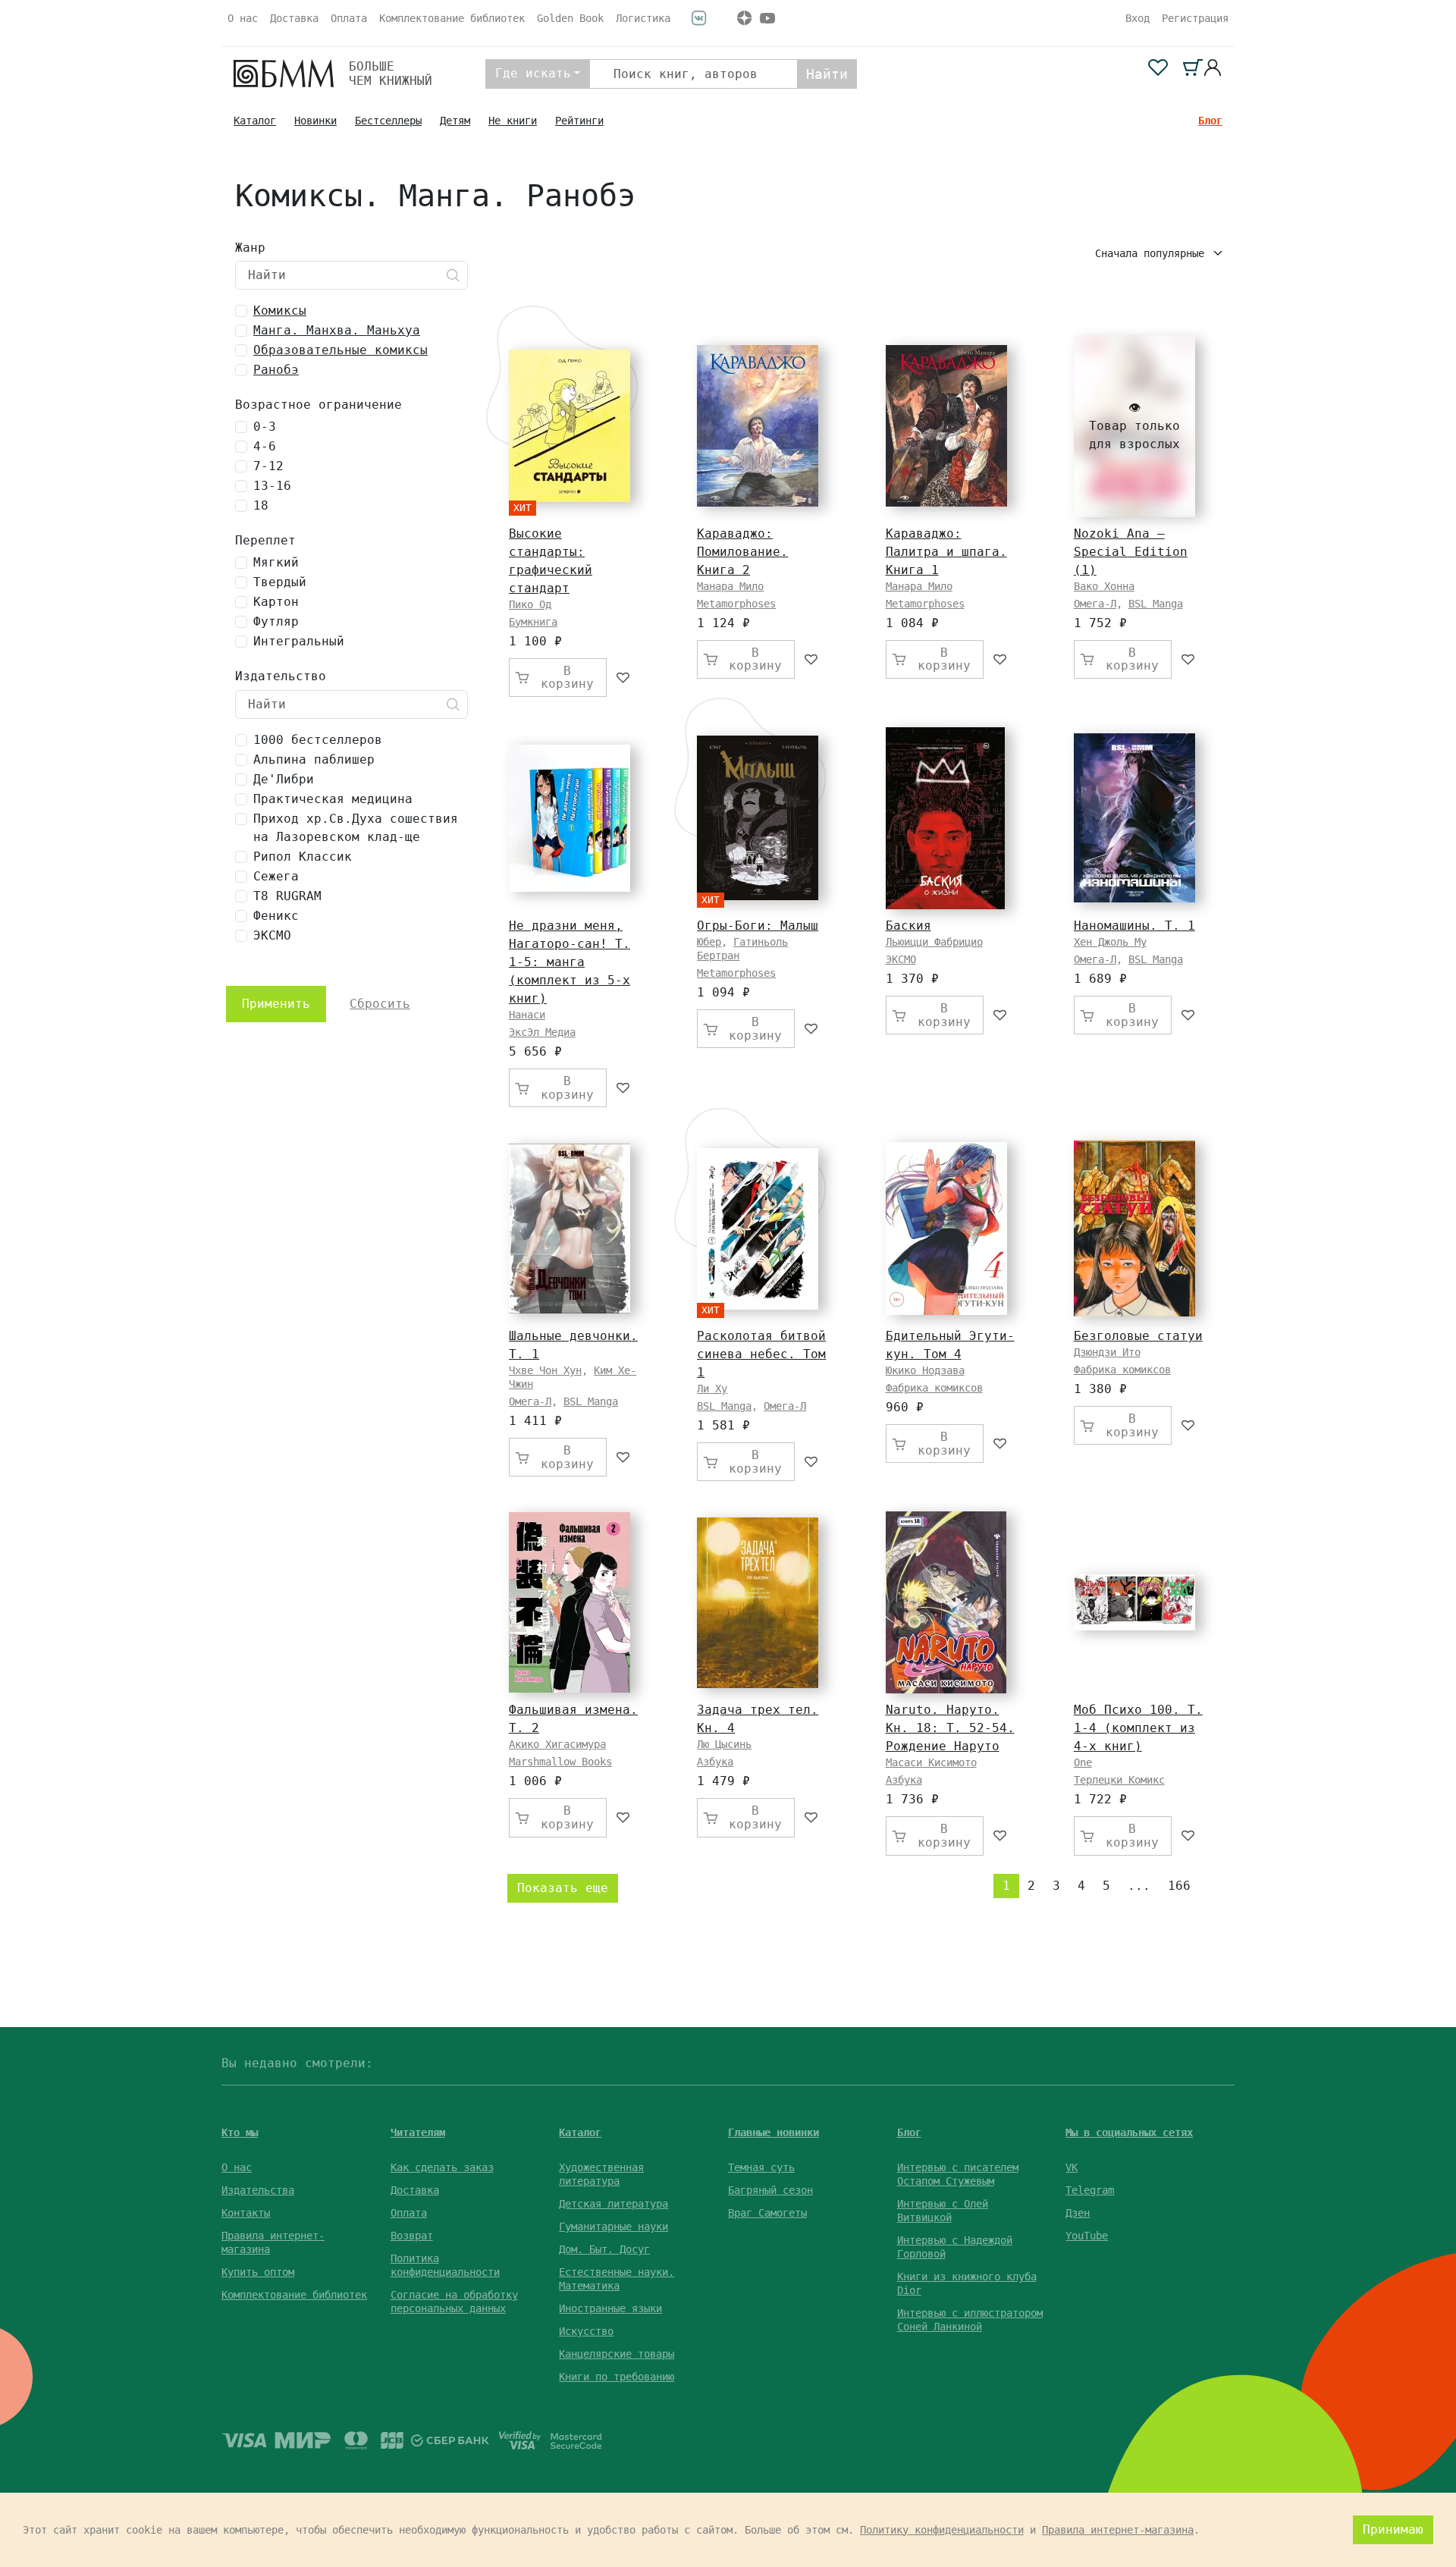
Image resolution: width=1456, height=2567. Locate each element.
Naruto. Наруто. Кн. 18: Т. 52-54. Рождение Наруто (950, 1728)
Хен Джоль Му (1110, 942)
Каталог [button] (580, 2132)
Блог (1210, 121)
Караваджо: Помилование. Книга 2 (742, 552)
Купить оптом (258, 2272)
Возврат (412, 2236)
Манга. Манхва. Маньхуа (337, 330)
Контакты (246, 2213)
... (1139, 1886)
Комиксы (280, 311)
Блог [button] (909, 2132)
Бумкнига (533, 622)
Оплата (349, 18)
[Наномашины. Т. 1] (1134, 818)
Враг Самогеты (767, 2213)
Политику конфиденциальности (942, 2530)
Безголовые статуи (1138, 1336)
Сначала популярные (1153, 253)
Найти (827, 74)
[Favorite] (624, 678)
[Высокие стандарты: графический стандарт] (570, 426)
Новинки (315, 121)
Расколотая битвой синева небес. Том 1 (761, 1354)
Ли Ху (712, 1389)
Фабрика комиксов (934, 1388)
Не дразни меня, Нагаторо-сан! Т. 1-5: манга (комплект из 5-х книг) (570, 962)
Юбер (709, 942)
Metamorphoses (736, 604)
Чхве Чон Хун (545, 1370)
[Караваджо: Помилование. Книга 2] (758, 426)
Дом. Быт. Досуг (604, 2249)
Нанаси (527, 1015)
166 (1179, 1886)
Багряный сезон (770, 2190)
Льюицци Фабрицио (934, 942)
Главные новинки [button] (773, 2132)
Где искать (533, 73)
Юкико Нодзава (925, 1370)
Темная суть (761, 2167)
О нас (243, 18)
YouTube (1087, 2236)
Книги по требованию (617, 2377)
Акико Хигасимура (557, 1744)
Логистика (643, 18)
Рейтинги (579, 121)
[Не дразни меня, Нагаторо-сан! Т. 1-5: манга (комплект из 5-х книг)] (570, 818)
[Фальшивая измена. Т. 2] (570, 1602)
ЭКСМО (901, 959)
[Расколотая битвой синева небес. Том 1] (758, 1229)
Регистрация (1195, 18)
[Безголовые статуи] (1134, 1229)
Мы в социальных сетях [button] (1129, 2132)
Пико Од (530, 604)
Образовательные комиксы (340, 350)
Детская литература (613, 2204)
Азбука (715, 1762)
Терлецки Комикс (1119, 1780)
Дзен (1078, 2213)
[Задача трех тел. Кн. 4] (758, 1603)
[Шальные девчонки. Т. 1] (570, 1229)
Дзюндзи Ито (1107, 1352)
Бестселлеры (388, 121)
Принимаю (1393, 2529)
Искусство (586, 2331)
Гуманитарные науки (613, 2227)
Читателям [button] (418, 2132)
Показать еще (563, 1888)
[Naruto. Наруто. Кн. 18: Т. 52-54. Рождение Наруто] (946, 1602)
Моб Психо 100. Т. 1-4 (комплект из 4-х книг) (1138, 1728)
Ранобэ (276, 370)
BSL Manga (1156, 604)
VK (1072, 2167)
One (1083, 1762)
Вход (1137, 18)
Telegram (1090, 2190)
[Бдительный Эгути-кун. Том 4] (946, 1229)
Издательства (258, 2190)
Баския (908, 926)
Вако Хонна (1104, 586)
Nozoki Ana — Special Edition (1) (1131, 552)
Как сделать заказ (442, 2167)
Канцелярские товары (617, 2354)
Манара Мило (730, 586)
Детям (455, 121)
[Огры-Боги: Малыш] (758, 818)
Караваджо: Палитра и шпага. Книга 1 (946, 552)
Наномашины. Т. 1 (1134, 926)
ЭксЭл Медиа (542, 1032)
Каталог (255, 121)
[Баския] (945, 818)
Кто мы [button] (240, 2132)
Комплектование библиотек (452, 18)
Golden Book (570, 18)
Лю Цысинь (724, 1744)
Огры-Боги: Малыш (758, 926)
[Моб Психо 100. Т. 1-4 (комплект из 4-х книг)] (1134, 1602)
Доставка (294, 18)
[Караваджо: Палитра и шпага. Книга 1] (946, 426)
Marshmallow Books (560, 1762)
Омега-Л (1095, 604)
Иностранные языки (610, 2308)
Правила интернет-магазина (1118, 2530)
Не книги (513, 121)
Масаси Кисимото (931, 1762)
